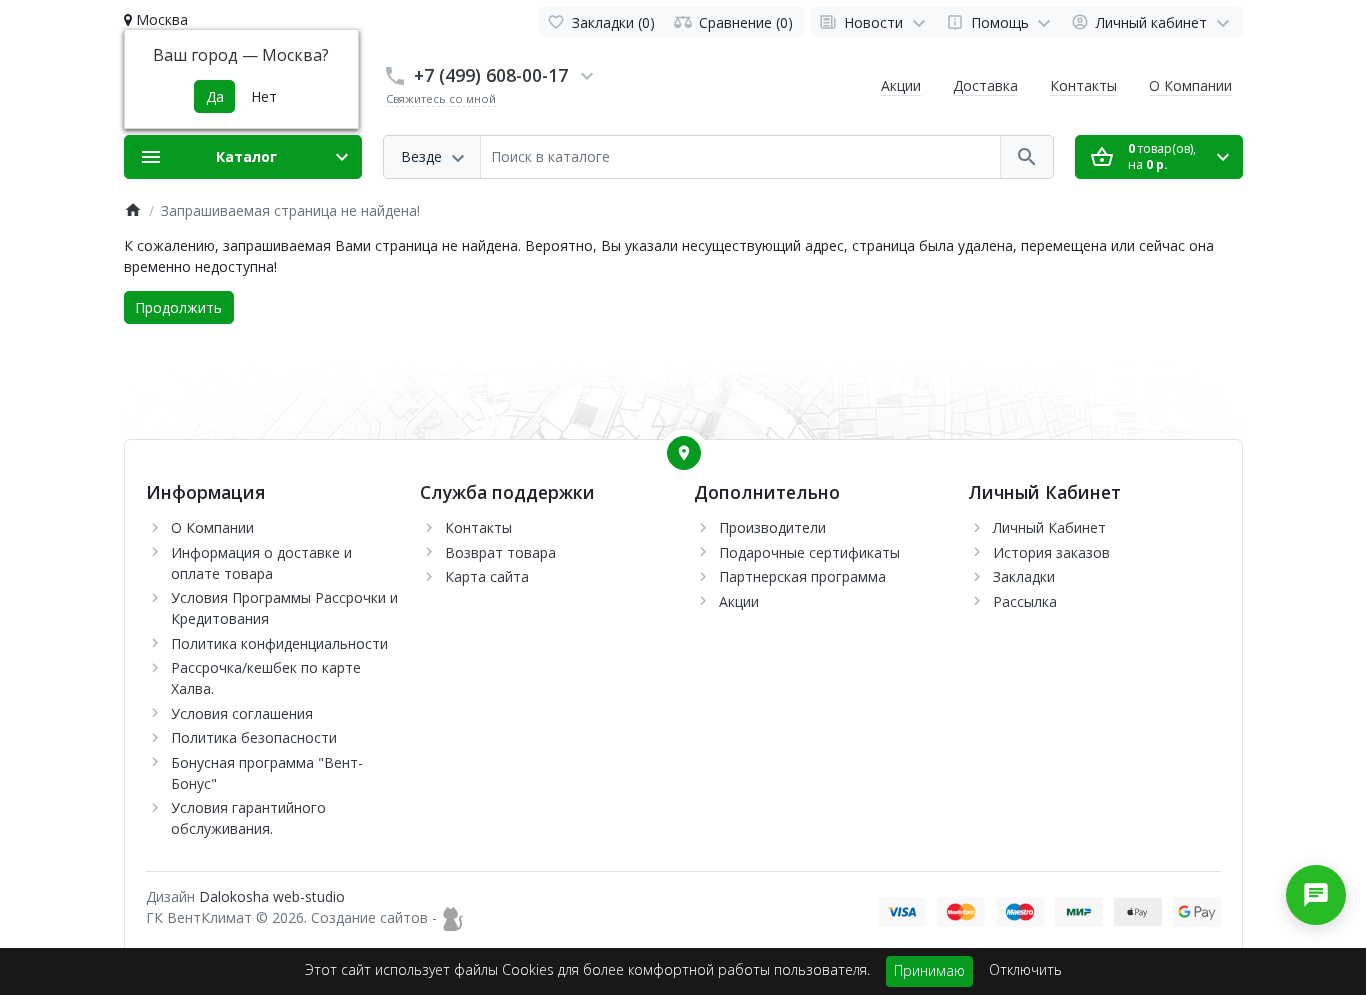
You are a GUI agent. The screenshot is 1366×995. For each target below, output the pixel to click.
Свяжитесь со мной (441, 98)
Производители (772, 527)
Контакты (1083, 85)
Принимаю (929, 970)
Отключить (1025, 969)
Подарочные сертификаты (809, 552)
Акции (901, 85)
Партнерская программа (802, 576)
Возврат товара (500, 552)
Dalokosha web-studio (272, 896)
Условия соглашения (242, 713)
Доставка (985, 85)
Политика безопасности (254, 737)
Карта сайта (487, 576)
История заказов (1051, 552)
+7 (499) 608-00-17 (491, 75)
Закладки (1024, 576)
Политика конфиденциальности (279, 643)
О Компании (1190, 85)
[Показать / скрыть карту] (684, 453)
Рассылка (1025, 601)
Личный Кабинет (1049, 527)
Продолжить (178, 307)
